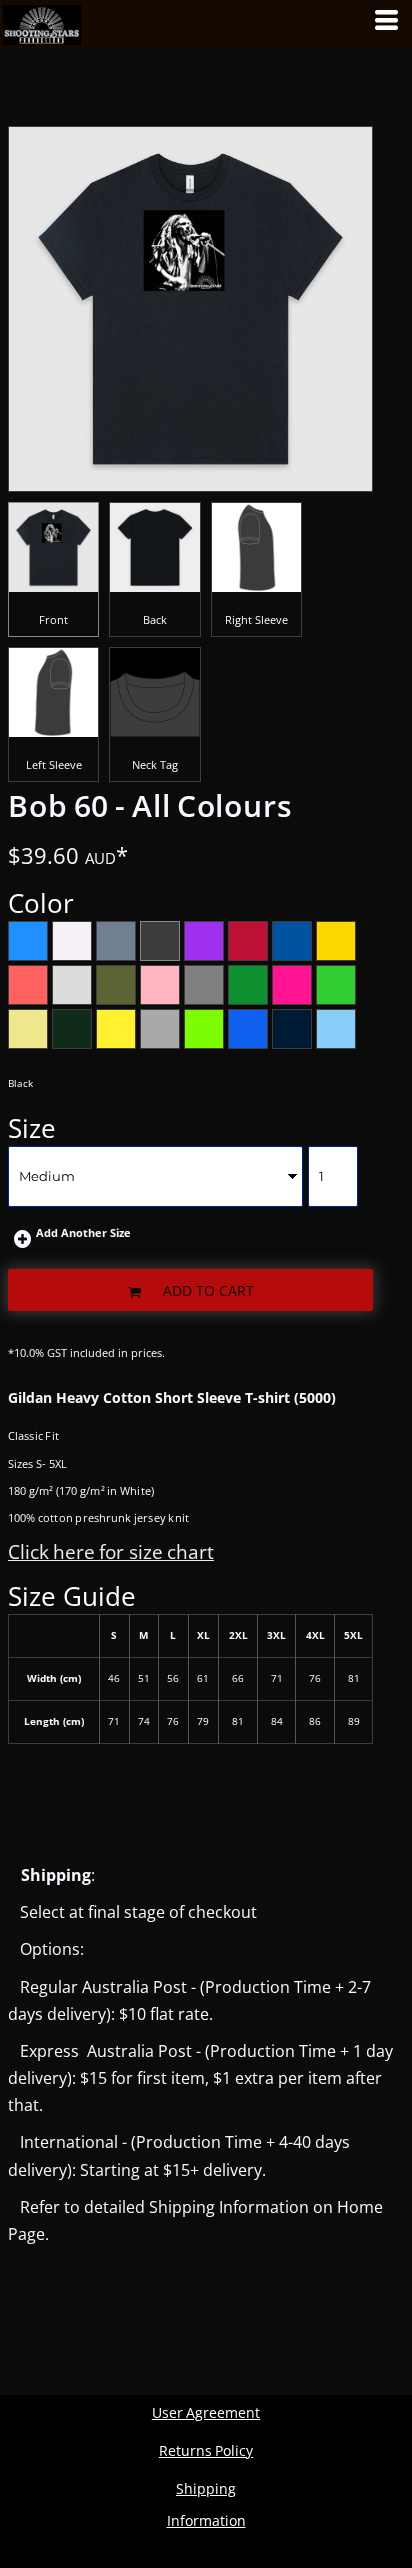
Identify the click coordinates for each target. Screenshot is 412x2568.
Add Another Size (83, 1232)
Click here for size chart (111, 1552)
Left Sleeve (54, 764)
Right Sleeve (256, 619)
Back (155, 619)
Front (53, 619)
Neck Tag (155, 764)
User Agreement (206, 2412)
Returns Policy (206, 2450)
